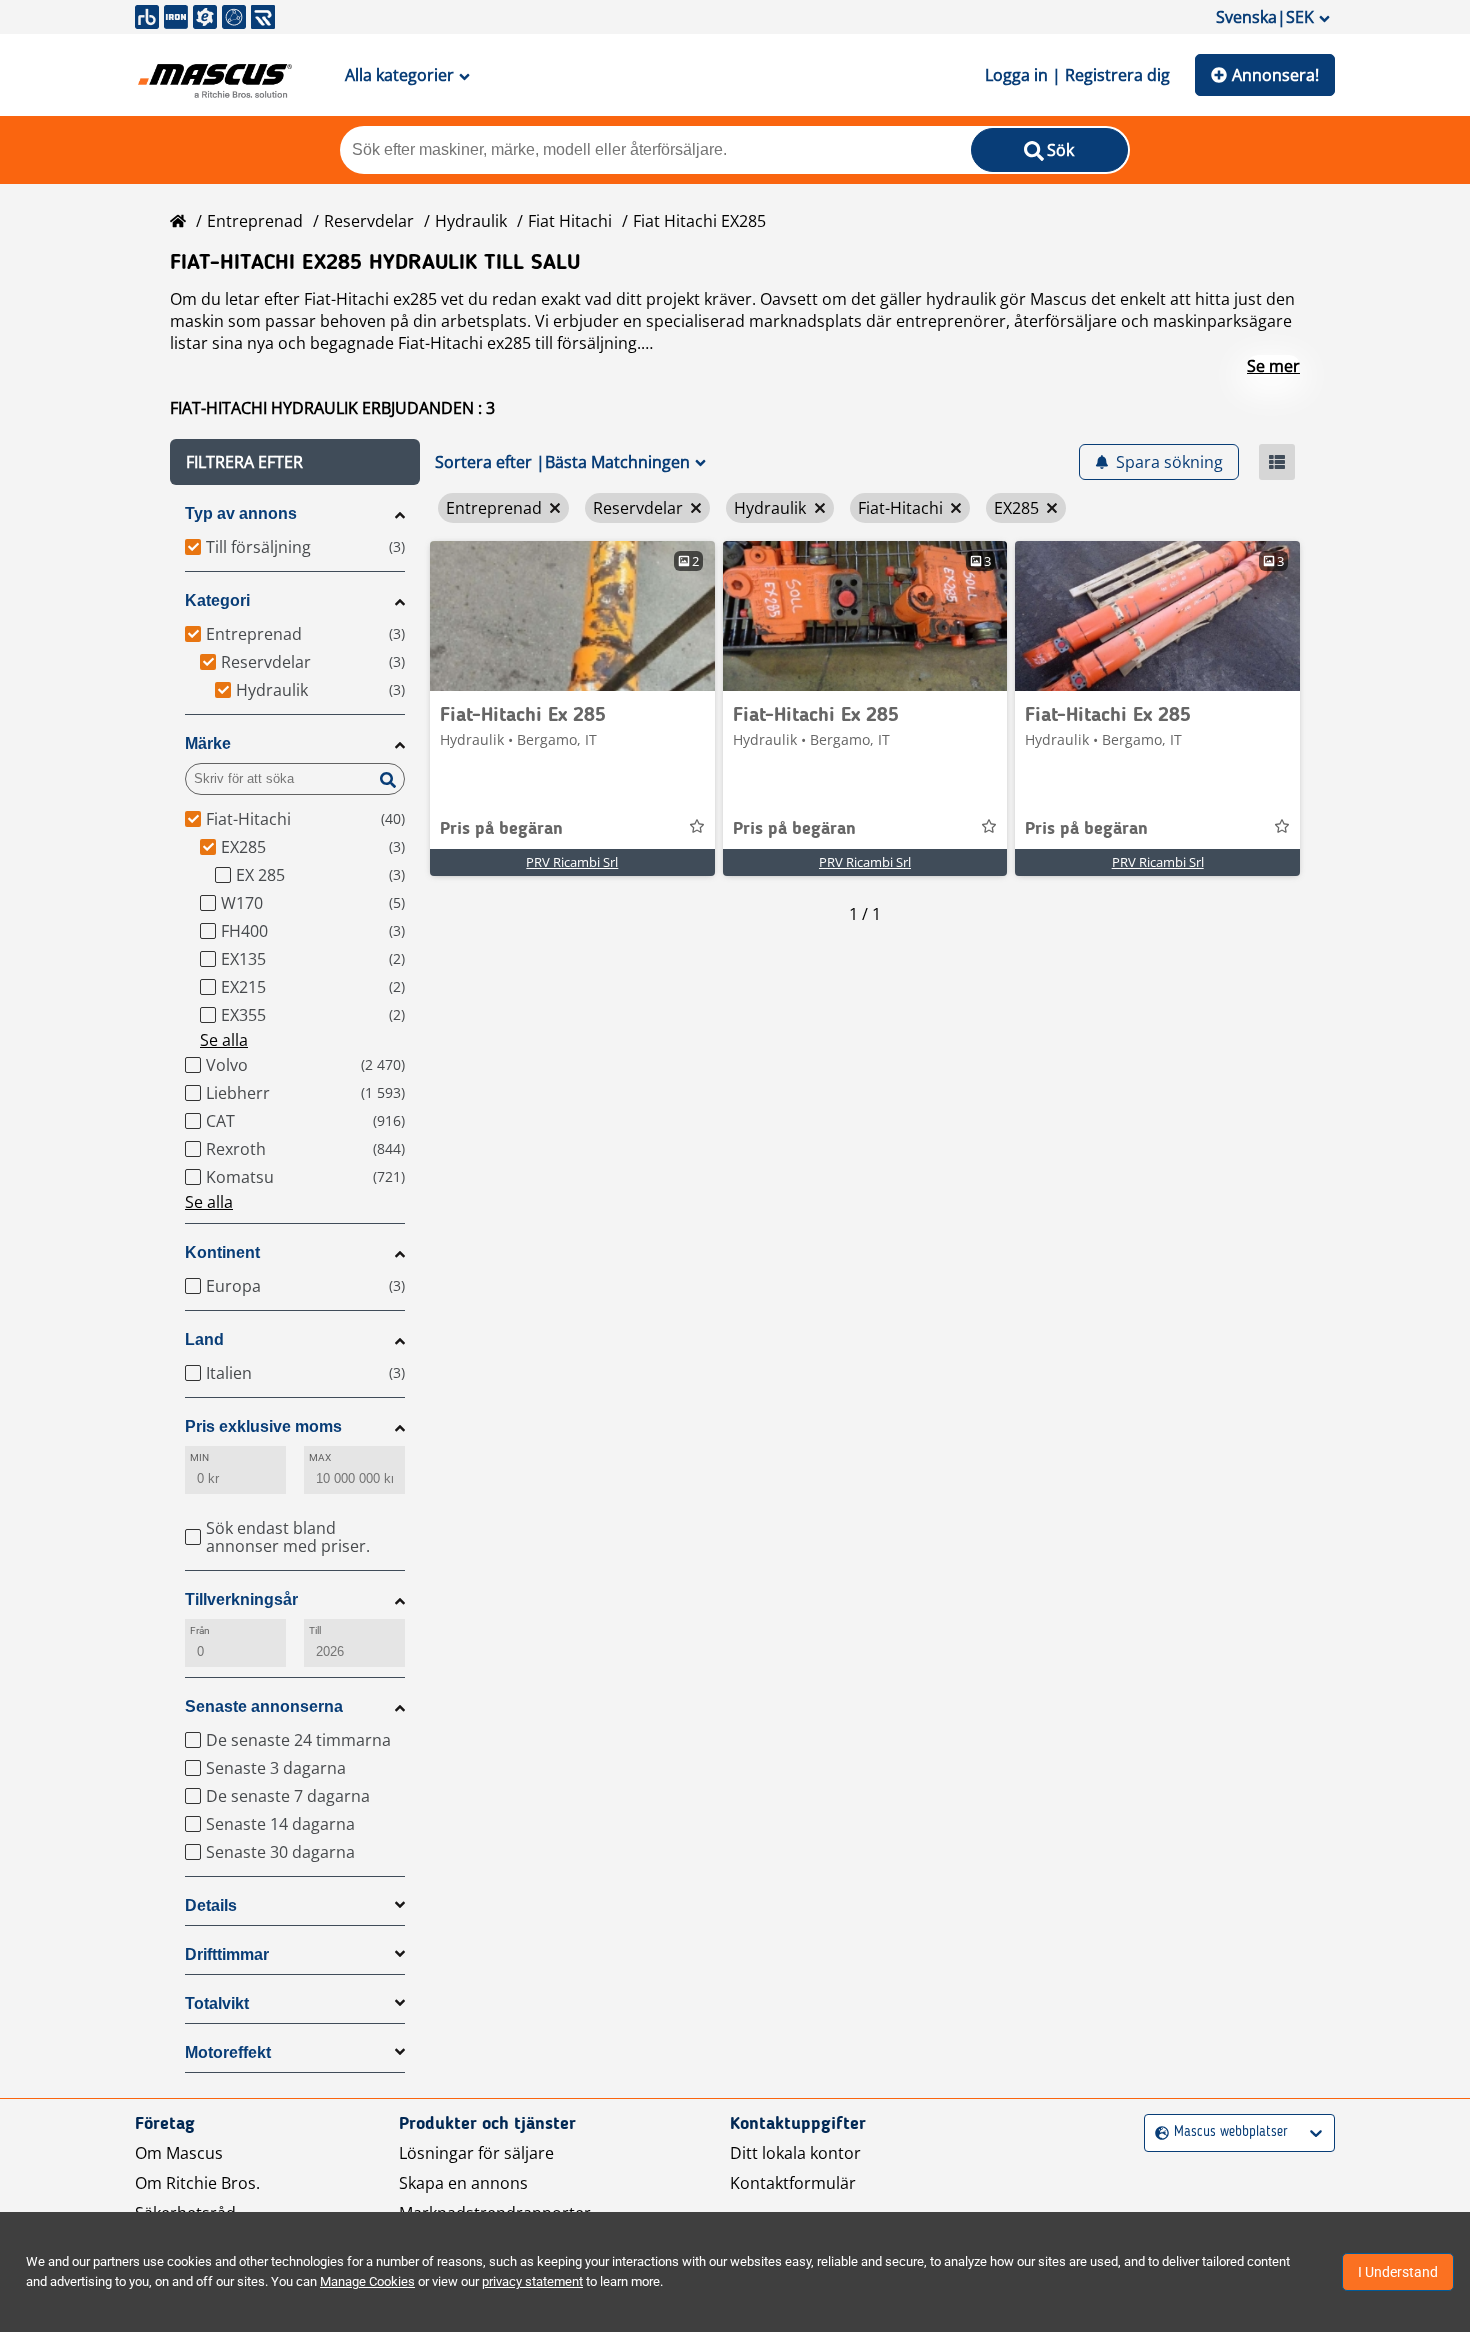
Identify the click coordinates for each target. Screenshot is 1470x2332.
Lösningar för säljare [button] (476, 2153)
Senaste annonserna (264, 1706)
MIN (199, 1457)
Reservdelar (369, 221)
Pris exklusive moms (263, 1426)
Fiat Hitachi (570, 221)
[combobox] (1157, 2132)
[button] (295, 462)
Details (211, 1905)
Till (315, 1630)
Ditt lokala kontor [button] (795, 2153)
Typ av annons (241, 513)
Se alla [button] (224, 1040)
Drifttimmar (227, 1954)
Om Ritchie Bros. (197, 2183)
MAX (320, 1457)
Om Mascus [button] (179, 2153)
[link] (572, 616)
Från (200, 1630)
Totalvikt (217, 2003)
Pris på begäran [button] (501, 829)
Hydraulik (471, 221)
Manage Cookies (367, 2281)
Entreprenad (255, 221)
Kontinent (222, 1252)
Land (204, 1339)
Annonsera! (1275, 75)
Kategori (217, 600)
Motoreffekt (228, 2052)
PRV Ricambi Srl (572, 862)
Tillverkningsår (241, 1599)
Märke (208, 743)
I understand (1398, 2272)
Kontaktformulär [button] (793, 2183)
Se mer (1273, 366)
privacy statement (532, 2281)
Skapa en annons (463, 2183)
